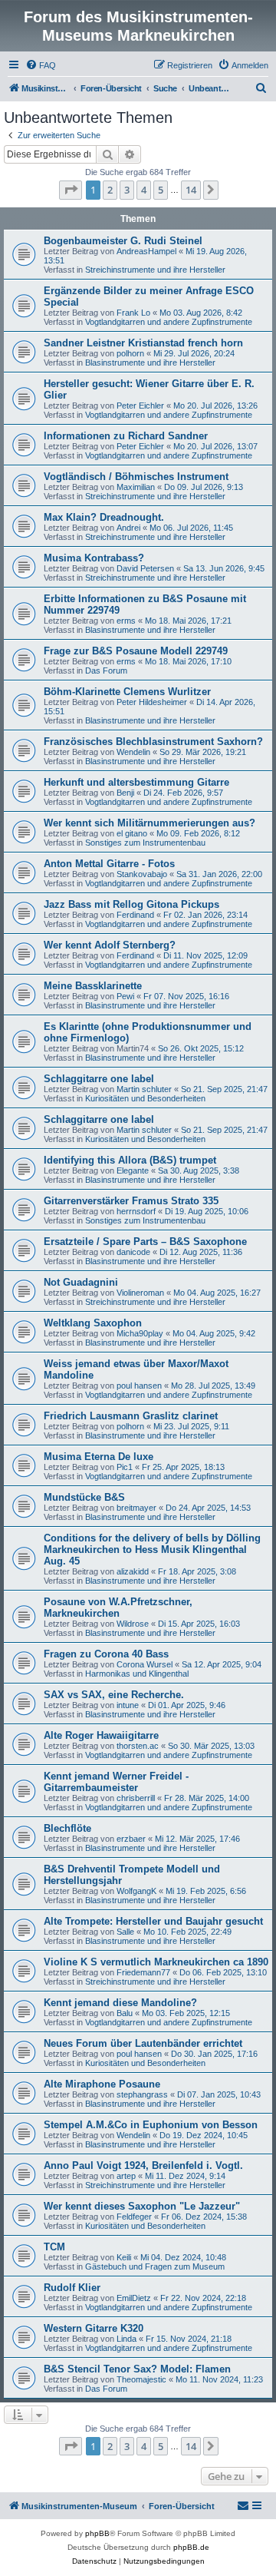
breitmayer (136, 1508)
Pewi (125, 996)
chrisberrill (136, 1798)
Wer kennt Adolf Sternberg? (110, 945)
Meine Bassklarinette (93, 986)
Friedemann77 (143, 1972)
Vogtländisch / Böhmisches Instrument (136, 477)
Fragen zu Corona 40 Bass (106, 1654)
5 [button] (161, 190)
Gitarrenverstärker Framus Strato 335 (131, 1201)
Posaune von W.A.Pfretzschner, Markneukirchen (118, 1608)
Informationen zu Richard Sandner (126, 436)
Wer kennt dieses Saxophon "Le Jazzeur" (142, 2206)
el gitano (132, 833)
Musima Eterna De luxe (99, 1457)
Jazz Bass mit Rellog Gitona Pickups (131, 904)
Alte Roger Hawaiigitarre (101, 1735)
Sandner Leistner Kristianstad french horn (143, 343)
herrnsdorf (136, 1211)
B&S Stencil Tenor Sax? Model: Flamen (137, 2369)
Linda (127, 2339)
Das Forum (106, 670)
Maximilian (136, 487)
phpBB (97, 2533)
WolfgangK (136, 1891)
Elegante (133, 1170)
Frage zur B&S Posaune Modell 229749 (136, 651)
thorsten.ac (138, 1746)
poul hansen (139, 1386)
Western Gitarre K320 (94, 2328)
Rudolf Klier (72, 2288)
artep (126, 2176)
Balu (125, 2013)
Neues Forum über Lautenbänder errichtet (143, 2043)
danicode (133, 1252)
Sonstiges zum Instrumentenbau (145, 843)
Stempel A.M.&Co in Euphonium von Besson (151, 2125)
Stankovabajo (142, 874)
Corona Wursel (145, 1664)
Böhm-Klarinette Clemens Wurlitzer (127, 692)
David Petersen (145, 568)
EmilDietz (134, 2298)
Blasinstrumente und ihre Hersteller (150, 363)
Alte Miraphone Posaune (102, 2084)
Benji (125, 793)
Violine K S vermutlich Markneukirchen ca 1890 (156, 1962)
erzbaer (131, 1839)
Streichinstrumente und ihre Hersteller (155, 270)
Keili (124, 2257)
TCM (54, 2247)
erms (126, 621)
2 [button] (110, 190)
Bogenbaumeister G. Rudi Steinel (123, 241)
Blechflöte (67, 1828)
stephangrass (142, 2094)
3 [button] (127, 190)
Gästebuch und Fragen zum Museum (155, 2266)
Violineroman (140, 1293)
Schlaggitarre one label (99, 1079)
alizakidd (133, 1571)
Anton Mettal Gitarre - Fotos (109, 864)
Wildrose (133, 1624)
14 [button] (191, 190)
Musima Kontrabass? (94, 558)
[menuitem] (41, 65)
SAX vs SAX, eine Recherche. (114, 1695)
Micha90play (140, 1333)
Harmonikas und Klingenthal (137, 1674)
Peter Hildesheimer (152, 702)
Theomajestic (141, 2379)
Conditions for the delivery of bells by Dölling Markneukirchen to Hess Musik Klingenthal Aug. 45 (152, 1550)
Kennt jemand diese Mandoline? (120, 2003)
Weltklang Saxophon (93, 1323)
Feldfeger (134, 2217)
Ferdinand (135, 915)
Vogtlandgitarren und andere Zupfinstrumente (169, 322)
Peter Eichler (140, 406)
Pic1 (125, 1467)
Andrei (128, 528)
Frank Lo (133, 313)
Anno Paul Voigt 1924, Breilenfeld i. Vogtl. (143, 2165)
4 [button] (144, 190)
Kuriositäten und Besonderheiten (145, 1098)
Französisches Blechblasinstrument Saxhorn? (153, 742)
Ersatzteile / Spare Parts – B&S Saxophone (145, 1242)
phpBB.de (191, 2547)
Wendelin (133, 752)
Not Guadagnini (81, 1282)
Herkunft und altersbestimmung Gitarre (136, 782)
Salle (125, 1932)
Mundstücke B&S (84, 1497)
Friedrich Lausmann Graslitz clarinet (131, 1416)
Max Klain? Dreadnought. (104, 517)
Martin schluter (144, 1089)
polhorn (130, 353)
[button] (71, 190)
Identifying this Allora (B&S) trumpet (130, 1160)
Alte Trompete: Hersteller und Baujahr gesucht (153, 1921)
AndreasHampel (146, 251)
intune (128, 1705)
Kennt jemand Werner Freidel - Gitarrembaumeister (116, 1782)
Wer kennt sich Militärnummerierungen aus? (149, 823)
